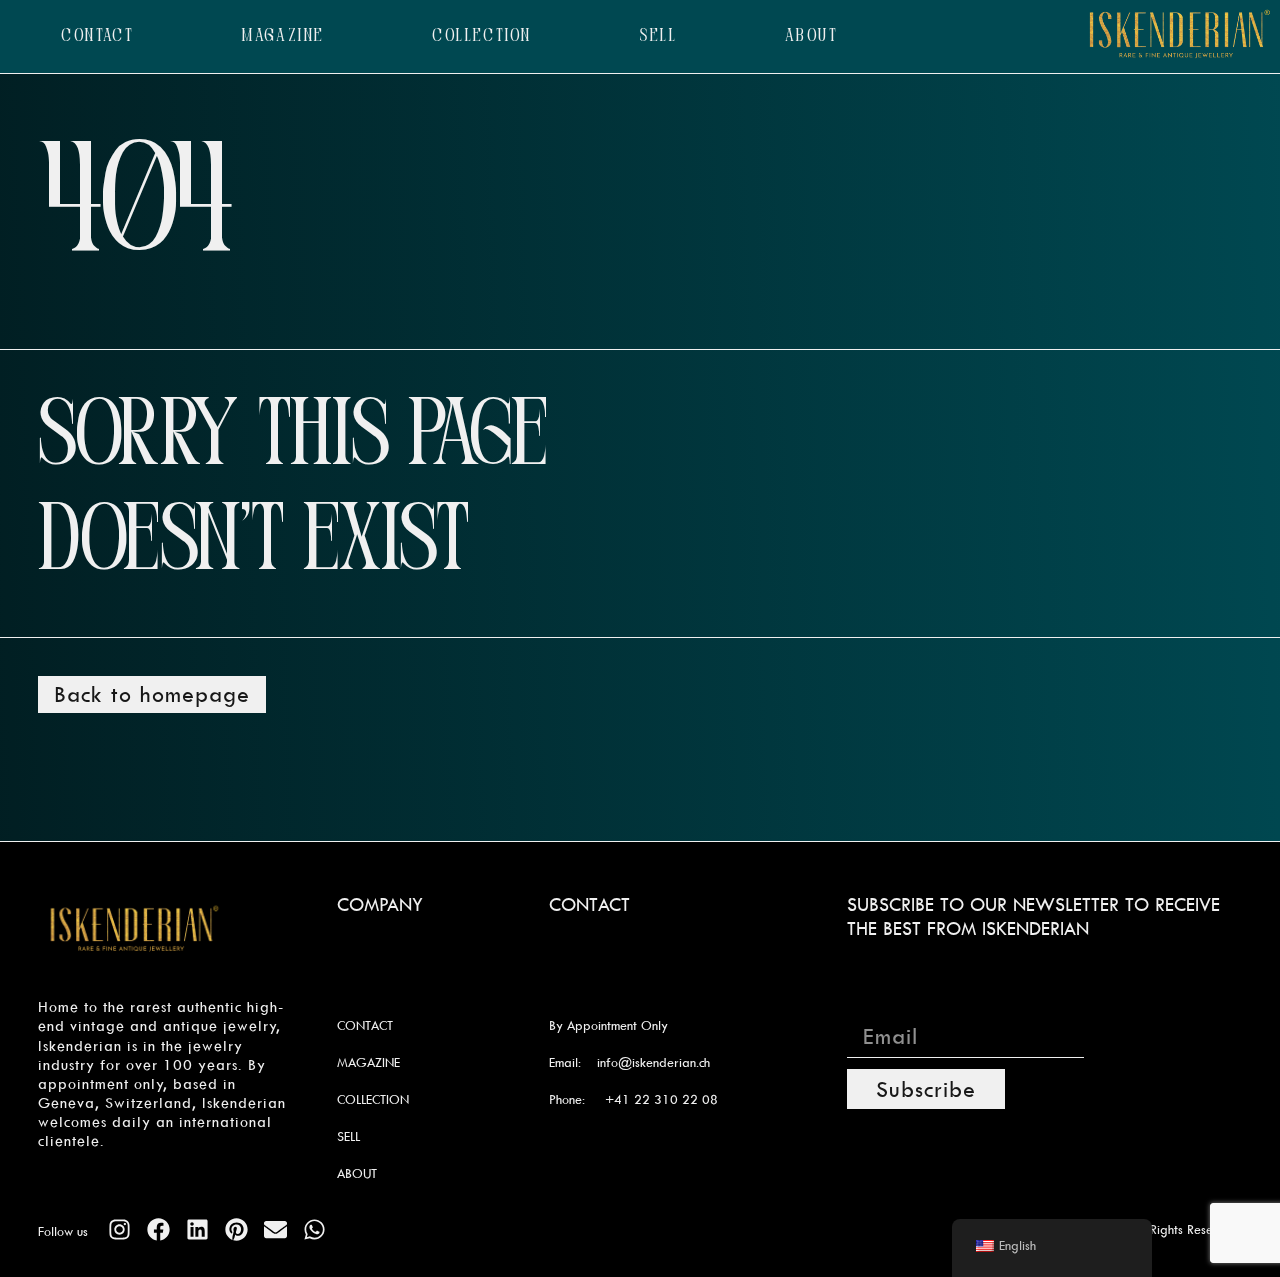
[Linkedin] (197, 1229)
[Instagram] (119, 1229)
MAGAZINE (283, 36)
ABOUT (811, 36)
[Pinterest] (236, 1229)
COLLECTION (481, 36)
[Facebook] (158, 1229)
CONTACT (97, 36)
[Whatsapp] (314, 1229)
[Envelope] (275, 1229)
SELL (658, 36)
